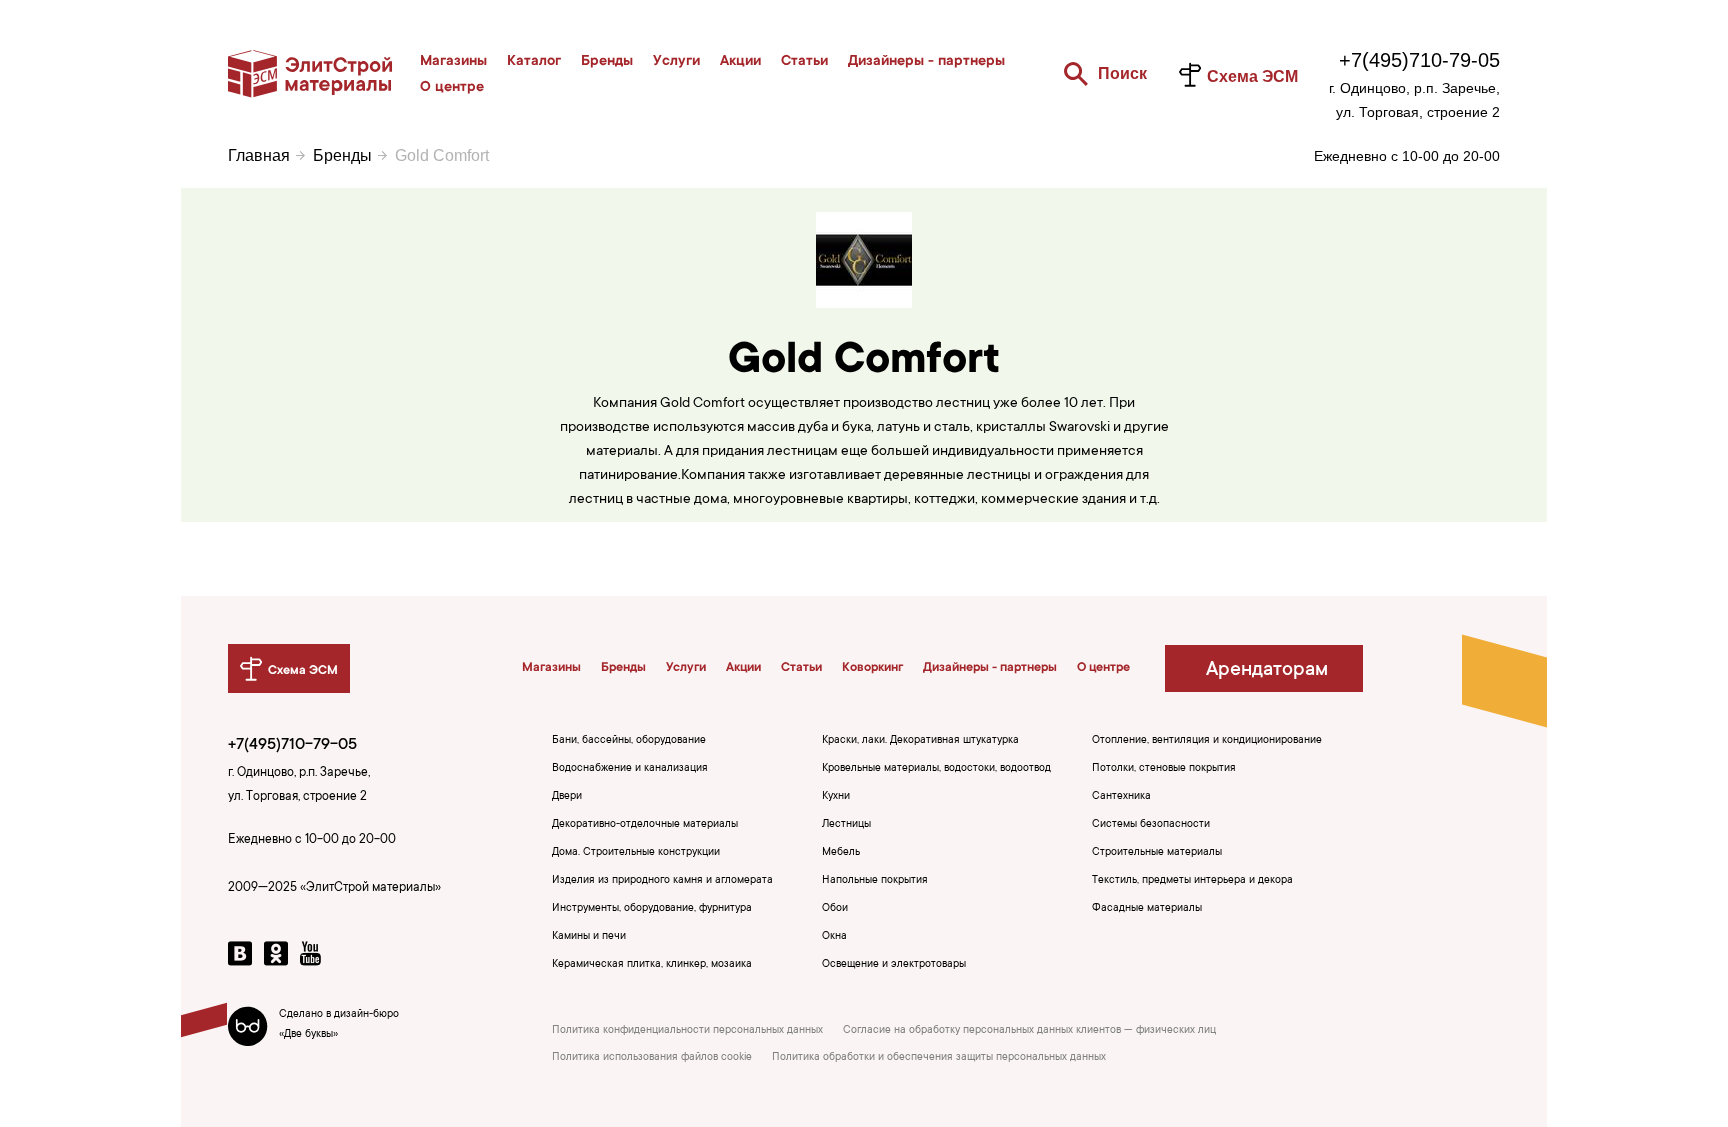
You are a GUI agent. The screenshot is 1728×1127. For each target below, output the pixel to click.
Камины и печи (589, 937)
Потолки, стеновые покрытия (1164, 769)
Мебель (841, 853)
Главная (259, 155)
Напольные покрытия (875, 881)
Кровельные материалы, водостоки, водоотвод (936, 769)
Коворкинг (872, 668)
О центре (452, 88)
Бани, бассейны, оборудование (629, 741)
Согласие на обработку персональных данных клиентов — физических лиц (1029, 1031)
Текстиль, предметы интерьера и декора (1192, 881)
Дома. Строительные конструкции (636, 853)
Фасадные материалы (1147, 909)
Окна (834, 937)
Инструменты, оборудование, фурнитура (652, 909)
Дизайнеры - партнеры (926, 62)
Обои (835, 909)
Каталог (534, 62)
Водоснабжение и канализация (630, 769)
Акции (740, 62)
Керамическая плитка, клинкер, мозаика (652, 965)
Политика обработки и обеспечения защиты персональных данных (939, 1058)
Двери (567, 797)
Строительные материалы (1157, 853)
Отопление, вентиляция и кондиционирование (1207, 741)
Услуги (676, 62)
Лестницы (846, 825)
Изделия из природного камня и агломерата (662, 881)
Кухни (836, 797)
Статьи (804, 62)
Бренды (607, 62)
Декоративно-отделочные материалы (645, 825)
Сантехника (1121, 797)
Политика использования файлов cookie (652, 1058)
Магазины (453, 62)
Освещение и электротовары (894, 965)
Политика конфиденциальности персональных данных (687, 1031)
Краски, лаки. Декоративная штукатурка (920, 741)
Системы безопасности (1151, 825)
